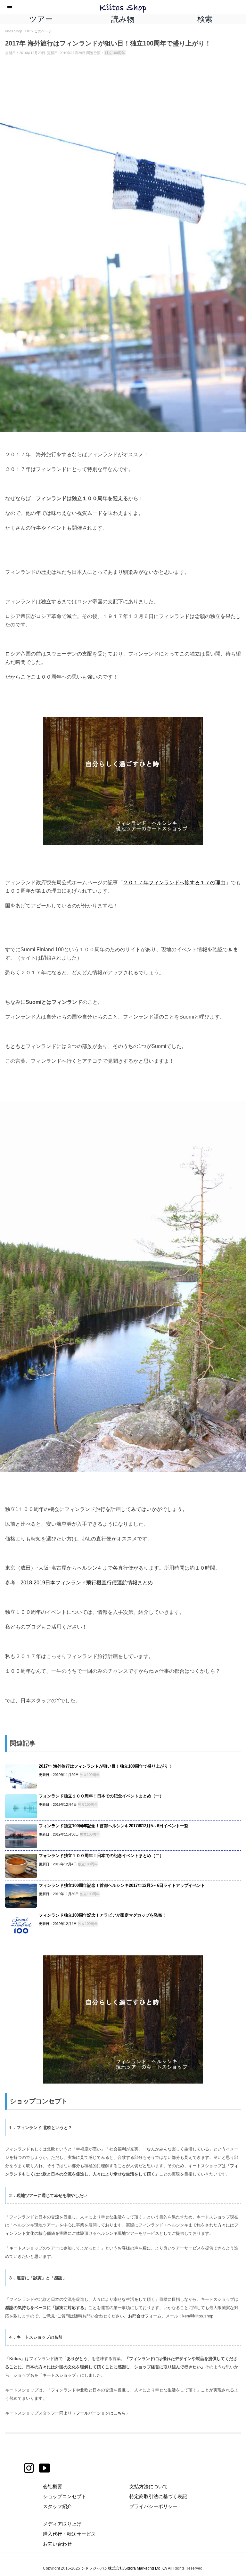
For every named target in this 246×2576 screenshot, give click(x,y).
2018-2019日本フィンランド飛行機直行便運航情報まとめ (87, 1582)
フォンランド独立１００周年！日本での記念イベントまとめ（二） (101, 1856)
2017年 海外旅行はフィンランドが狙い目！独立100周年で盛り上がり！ (106, 1766)
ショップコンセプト (65, 2496)
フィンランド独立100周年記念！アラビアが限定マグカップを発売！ (102, 1915)
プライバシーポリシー (153, 2506)
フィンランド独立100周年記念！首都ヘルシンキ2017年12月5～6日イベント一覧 (114, 1826)
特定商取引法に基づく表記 (158, 2496)
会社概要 (53, 2486)
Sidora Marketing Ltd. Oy (146, 2568)
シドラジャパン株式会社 (102, 2568)
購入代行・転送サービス (69, 2534)
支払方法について (149, 2486)
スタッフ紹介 (57, 2506)
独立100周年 (115, 53)
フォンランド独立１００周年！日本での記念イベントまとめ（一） (101, 1796)
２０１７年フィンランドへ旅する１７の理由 (174, 882)
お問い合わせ (57, 2544)
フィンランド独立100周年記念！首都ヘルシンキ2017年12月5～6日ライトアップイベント (122, 1885)
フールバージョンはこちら (101, 2413)
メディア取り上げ (62, 2524)
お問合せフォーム (145, 2316)
